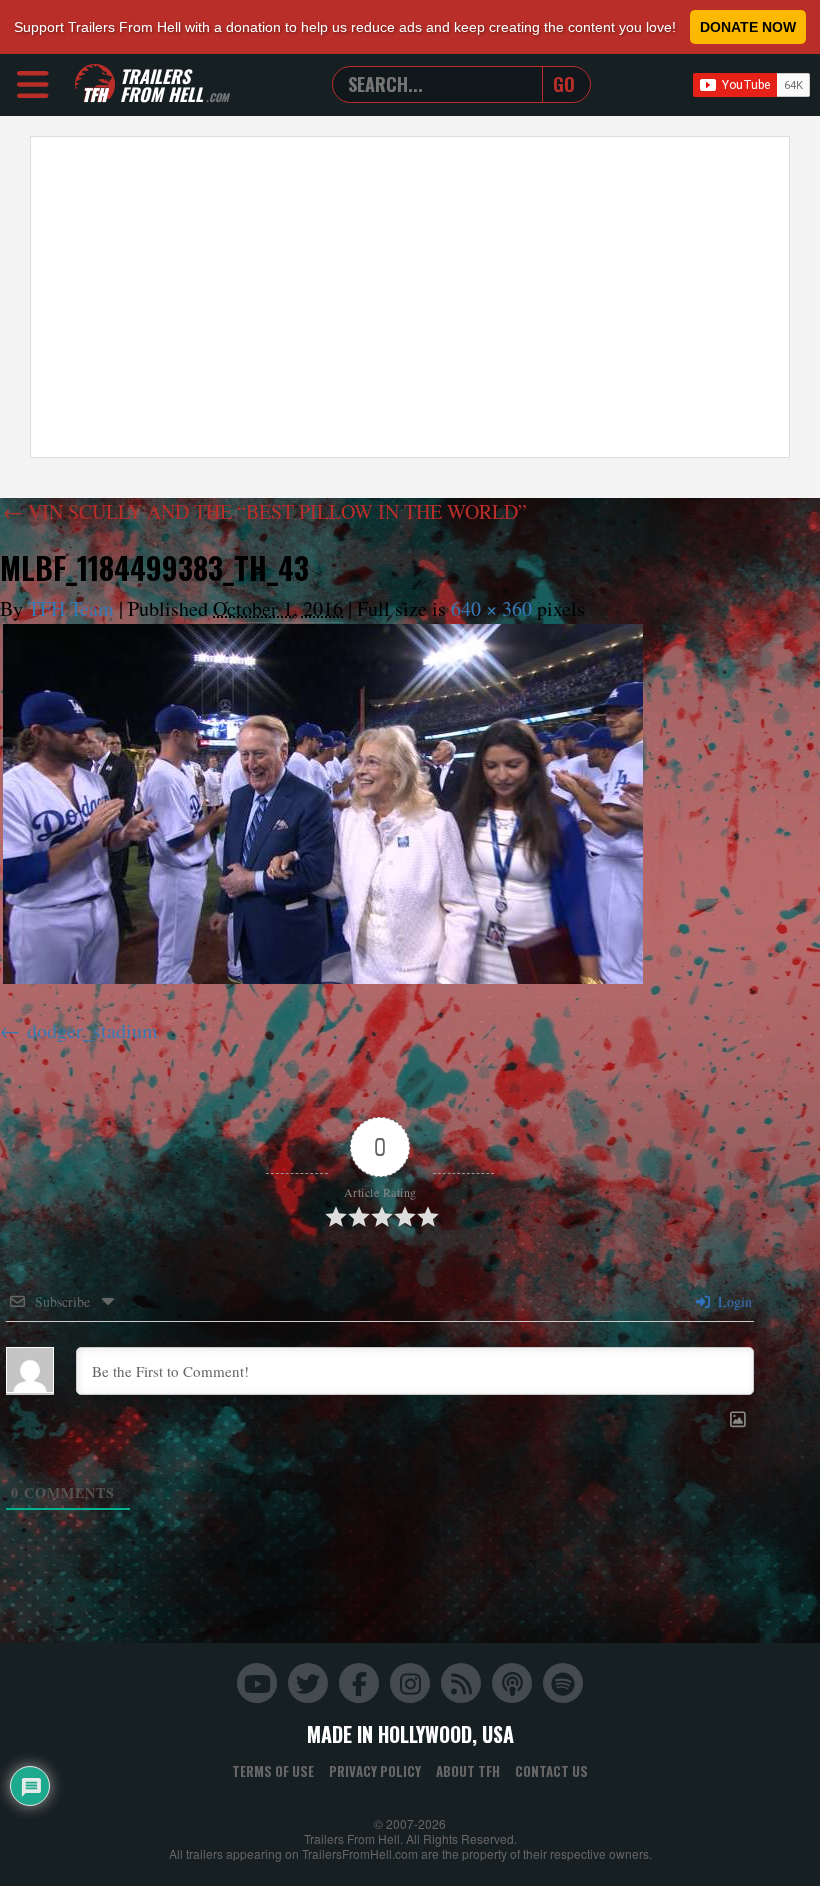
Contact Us (551, 1771)
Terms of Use (273, 1771)
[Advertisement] (410, 297)
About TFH (468, 1771)
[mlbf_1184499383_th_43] (323, 804)
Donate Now (748, 27)
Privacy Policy (375, 1771)
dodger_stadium (92, 1030)
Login (733, 1301)
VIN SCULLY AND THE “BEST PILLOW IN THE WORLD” (265, 511)
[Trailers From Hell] (95, 84)
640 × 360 (491, 608)
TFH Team (71, 608)
